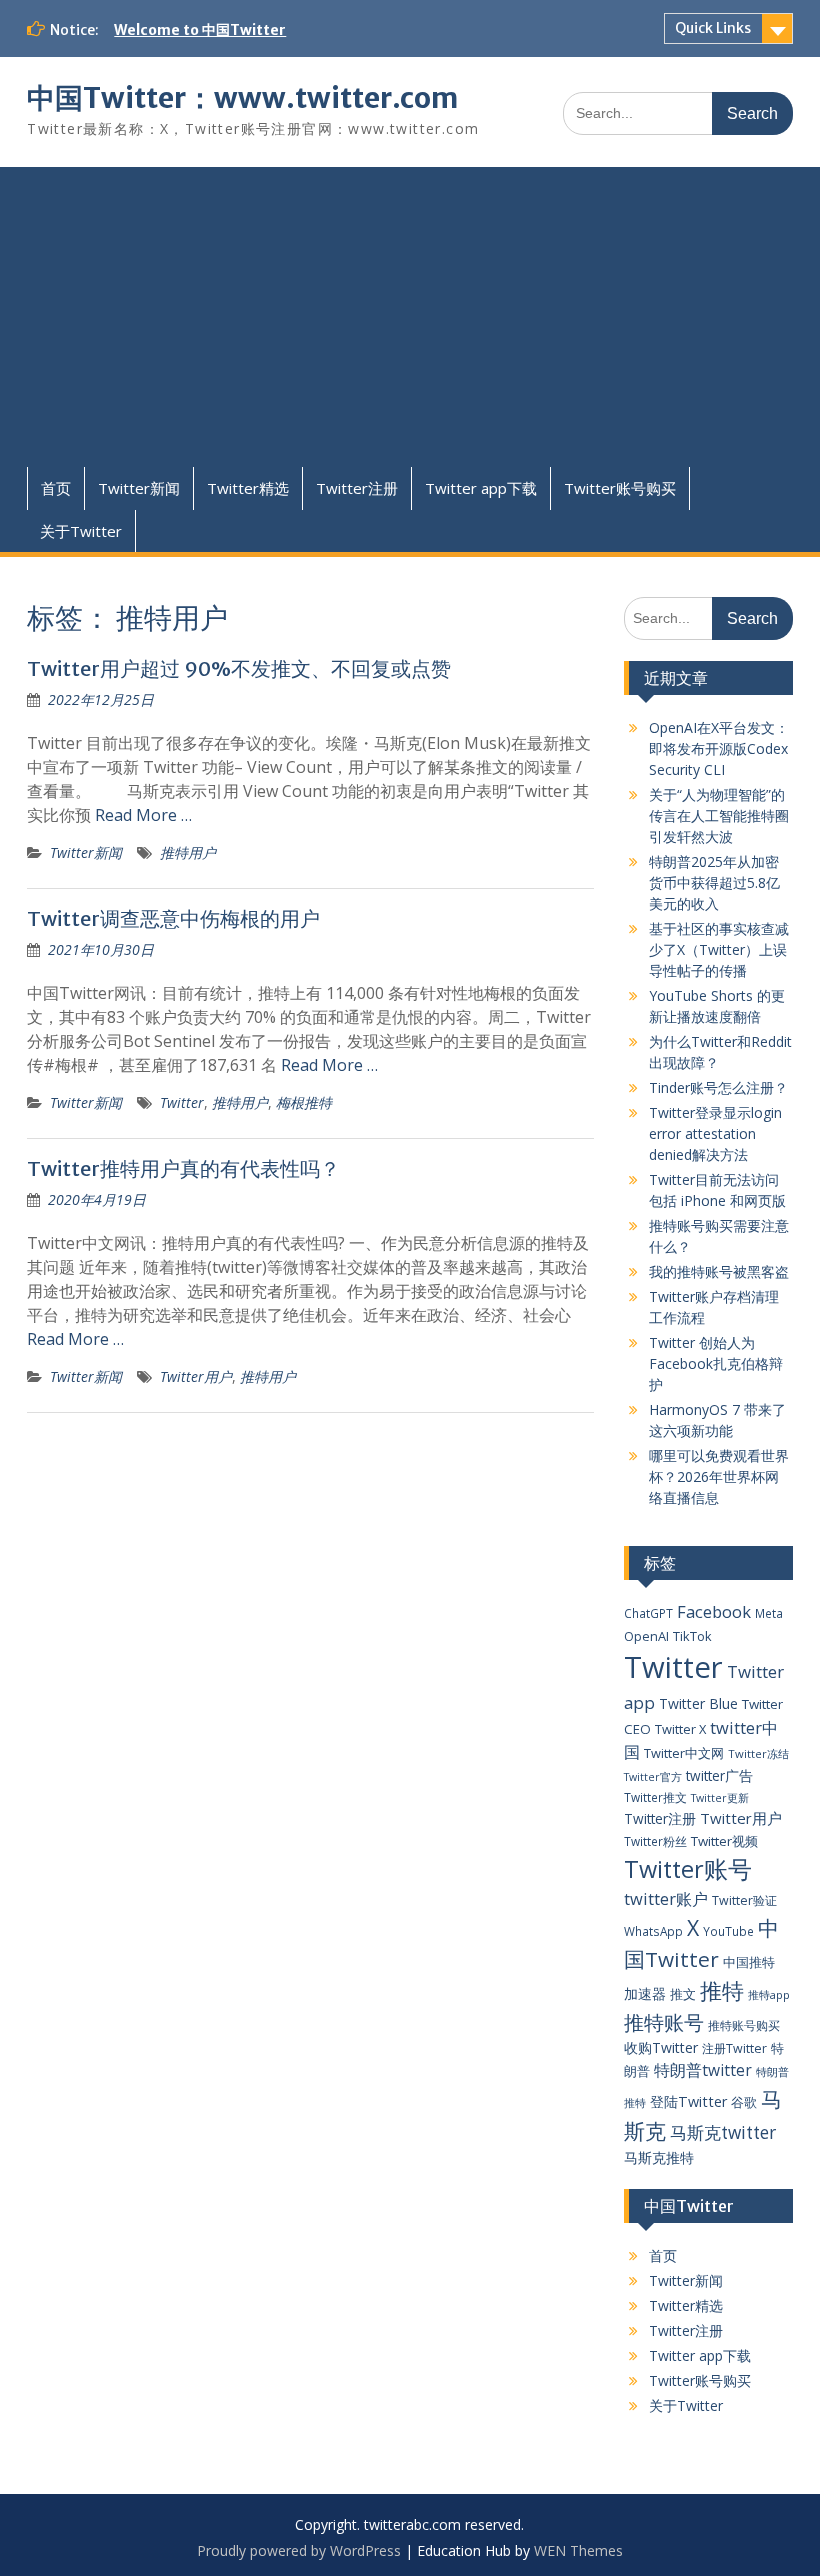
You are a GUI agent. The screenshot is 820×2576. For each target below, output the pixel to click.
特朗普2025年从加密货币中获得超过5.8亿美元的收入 (714, 882)
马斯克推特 (659, 2157)
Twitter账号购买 (620, 488)
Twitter (182, 1102)
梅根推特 (304, 1102)
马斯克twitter (723, 2132)
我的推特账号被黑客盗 (719, 1271)
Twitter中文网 (684, 1753)
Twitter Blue (698, 1703)
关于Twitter (81, 531)
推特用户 (188, 852)
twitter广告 (719, 1775)
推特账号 (664, 2022)
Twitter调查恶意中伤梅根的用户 (173, 918)
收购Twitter (661, 2047)
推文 (683, 1994)
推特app (769, 1994)
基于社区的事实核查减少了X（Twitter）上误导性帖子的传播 (719, 949)
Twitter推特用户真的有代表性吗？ (183, 1168)
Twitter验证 (744, 1900)
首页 (56, 488)
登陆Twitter (688, 2101)
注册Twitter (734, 2048)
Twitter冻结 (758, 1753)
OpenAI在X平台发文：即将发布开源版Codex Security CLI (719, 748)
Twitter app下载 (481, 488)
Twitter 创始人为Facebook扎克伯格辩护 (716, 1363)
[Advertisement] (409, 317)
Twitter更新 (720, 1798)
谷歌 (744, 2102)
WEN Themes (578, 2550)
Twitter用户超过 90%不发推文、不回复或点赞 (239, 668)
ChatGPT (648, 1613)
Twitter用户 (196, 1376)
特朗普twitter (703, 2070)
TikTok (692, 1636)
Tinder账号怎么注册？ (718, 1087)
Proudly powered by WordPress (299, 2550)
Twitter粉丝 (655, 1841)
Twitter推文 (655, 1797)
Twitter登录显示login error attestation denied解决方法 (715, 1133)
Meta (769, 1613)
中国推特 (749, 1962)
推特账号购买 (744, 2025)
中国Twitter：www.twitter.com (242, 98)
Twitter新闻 (139, 488)
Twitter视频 (724, 1841)
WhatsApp (653, 1931)
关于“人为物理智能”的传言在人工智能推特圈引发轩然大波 (719, 815)
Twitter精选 (248, 488)
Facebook (714, 1611)
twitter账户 (666, 1898)
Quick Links (713, 28)
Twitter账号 (688, 1869)
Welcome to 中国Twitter (200, 30)
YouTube (728, 1931)
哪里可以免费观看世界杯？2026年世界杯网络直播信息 (719, 1476)
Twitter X (680, 1729)
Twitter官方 (653, 1777)
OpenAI (646, 1636)
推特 (722, 1990)
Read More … (143, 815)
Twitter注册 (357, 488)
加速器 (645, 1993)
